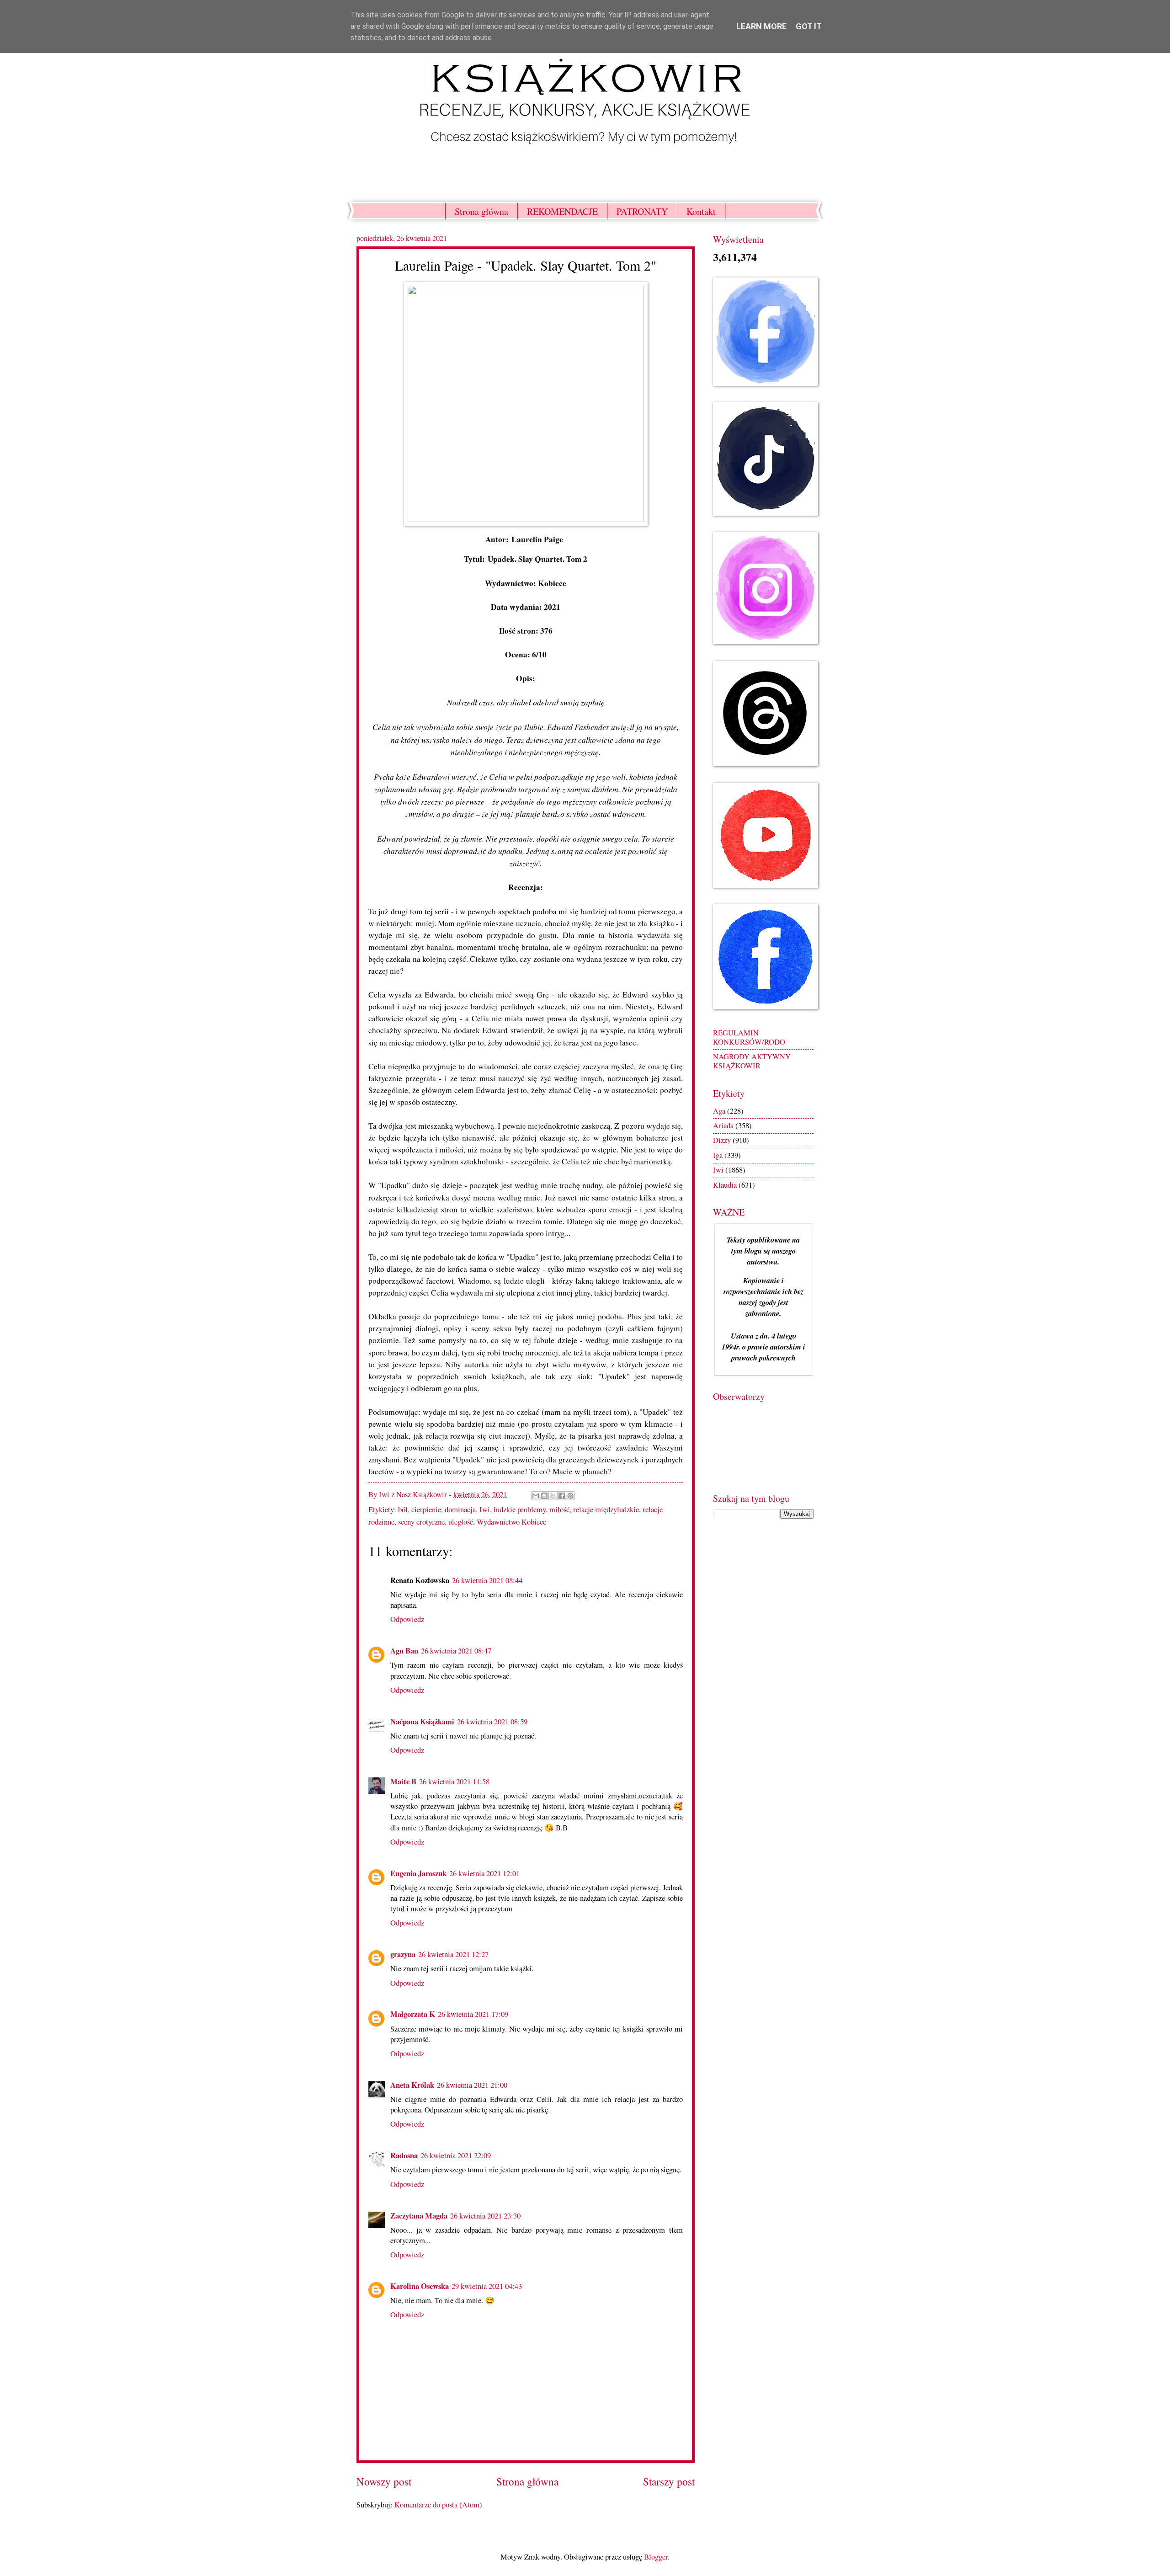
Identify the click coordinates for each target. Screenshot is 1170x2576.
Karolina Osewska (420, 2286)
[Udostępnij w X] (553, 1496)
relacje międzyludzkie (606, 1509)
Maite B (403, 1781)
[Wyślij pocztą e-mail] (536, 1496)
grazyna (403, 1954)
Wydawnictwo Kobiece (511, 1522)
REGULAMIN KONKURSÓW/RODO (749, 1037)
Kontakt (701, 211)
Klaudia (725, 1185)
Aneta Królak (412, 2085)
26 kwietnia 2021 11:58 (454, 1781)
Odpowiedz (407, 1619)
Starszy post (669, 2482)
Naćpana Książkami (422, 1721)
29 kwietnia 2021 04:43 (487, 2286)
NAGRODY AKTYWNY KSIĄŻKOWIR (752, 1061)
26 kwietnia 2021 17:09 (473, 2014)
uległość (461, 1522)
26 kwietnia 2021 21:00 (472, 2085)
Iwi (485, 1509)
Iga (718, 1155)
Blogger (656, 2557)
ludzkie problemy (520, 1509)
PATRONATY (642, 211)
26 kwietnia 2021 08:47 (456, 1651)
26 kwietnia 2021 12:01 (484, 1873)
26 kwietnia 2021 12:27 (453, 1954)
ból (403, 1509)
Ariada (723, 1125)
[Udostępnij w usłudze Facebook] (562, 1496)
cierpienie (426, 1509)
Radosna (404, 2155)
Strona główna (481, 211)
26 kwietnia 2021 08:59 (492, 1722)
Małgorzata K (413, 2014)
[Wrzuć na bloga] (544, 1496)
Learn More (761, 26)
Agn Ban (404, 1651)
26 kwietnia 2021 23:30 (485, 2216)
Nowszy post (384, 2482)
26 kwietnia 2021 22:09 (456, 2155)
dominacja (460, 1509)
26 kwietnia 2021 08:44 (487, 1580)
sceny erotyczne (421, 1522)
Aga (719, 1111)
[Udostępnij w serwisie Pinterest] (570, 1496)
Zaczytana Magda (419, 2216)
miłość (559, 1509)
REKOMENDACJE (562, 211)
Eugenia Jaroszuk (418, 1873)
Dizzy (722, 1140)
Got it (809, 26)
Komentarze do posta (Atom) (438, 2505)
